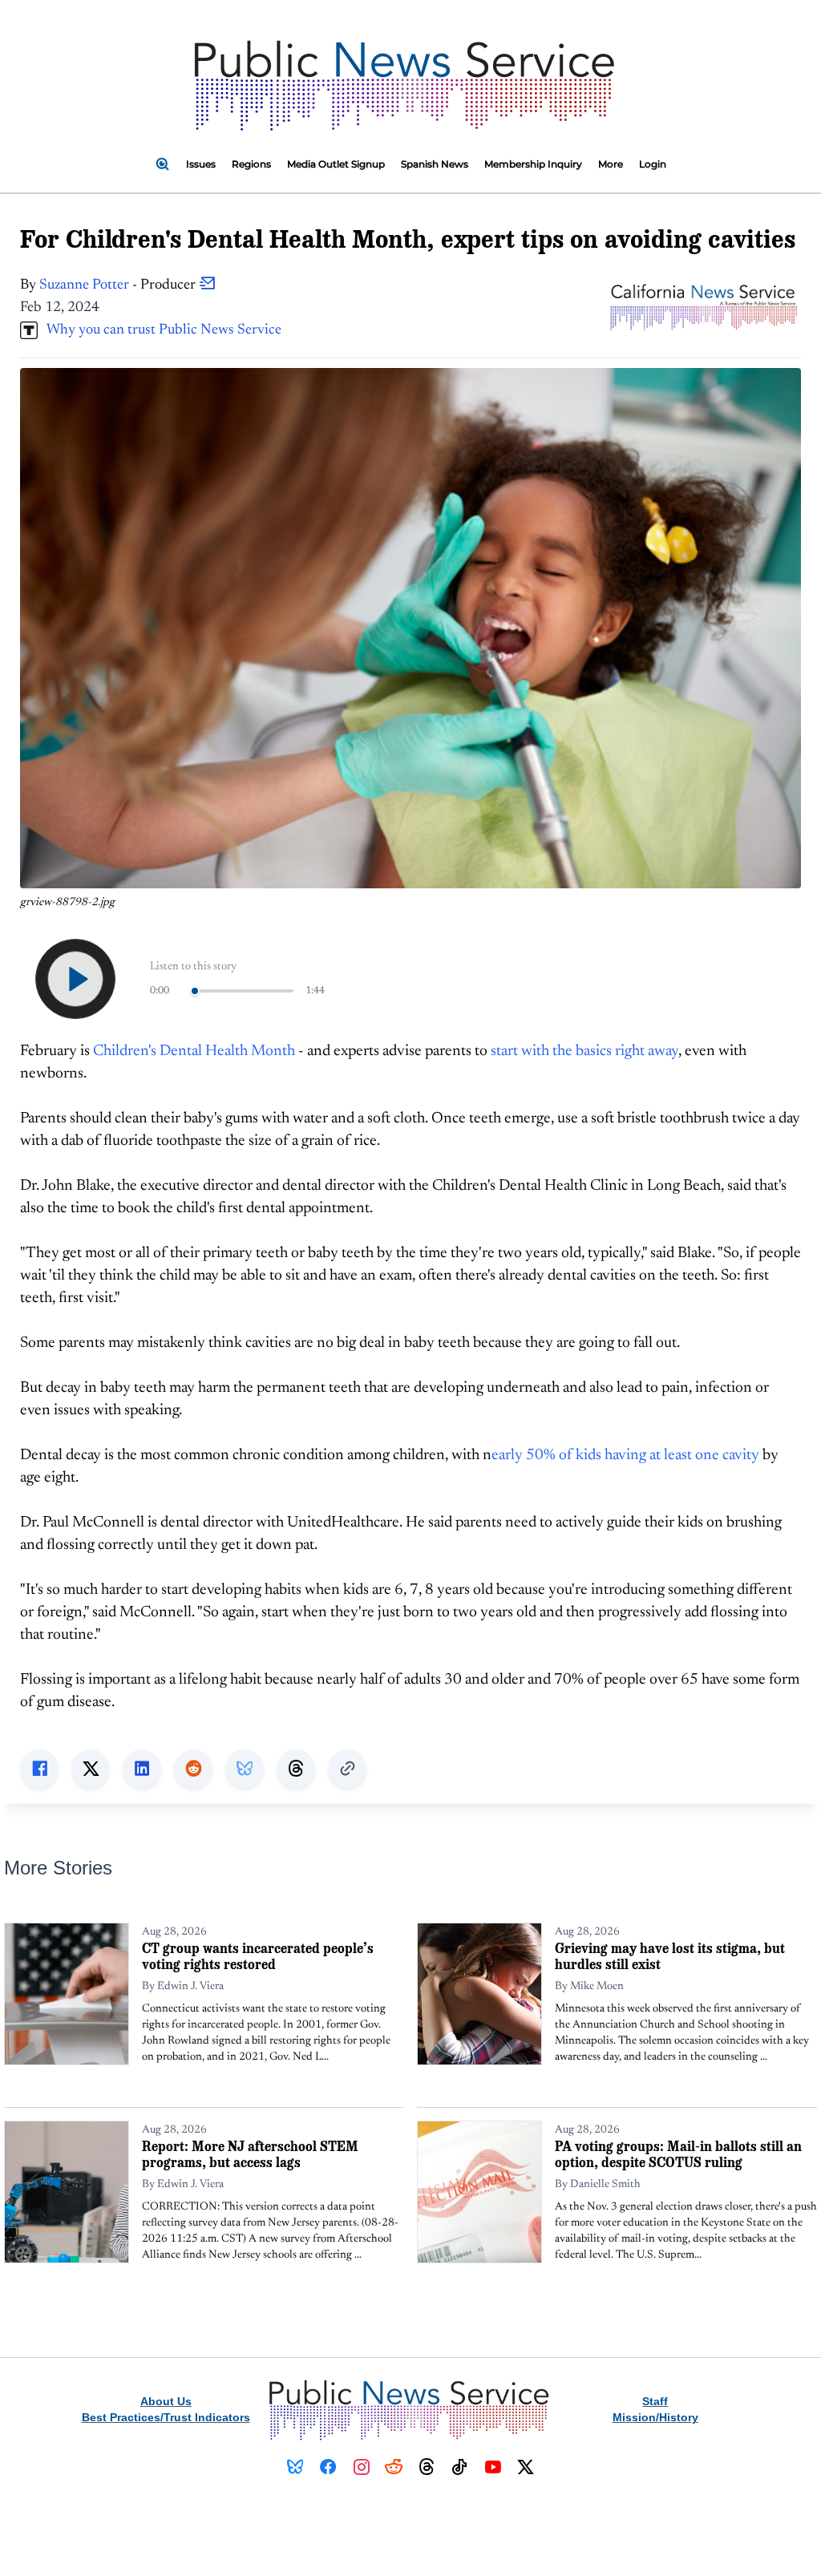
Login (653, 164)
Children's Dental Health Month (194, 1051)
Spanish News (435, 164)
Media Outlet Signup (336, 164)
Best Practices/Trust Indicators (166, 2417)
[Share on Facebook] (39, 1769)
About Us (166, 2401)
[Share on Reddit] (193, 1769)
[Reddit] (394, 2467)
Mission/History (655, 2417)
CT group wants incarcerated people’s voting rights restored (258, 1956)
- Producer (119, 285)
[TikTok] (460, 2467)
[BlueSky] (295, 2467)
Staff (655, 2401)
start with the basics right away (584, 1051)
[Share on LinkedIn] (142, 1769)
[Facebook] (328, 2467)
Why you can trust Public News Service (160, 330)
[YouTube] (493, 2467)
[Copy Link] (347, 1769)
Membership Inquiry (533, 164)
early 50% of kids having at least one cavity (625, 1456)
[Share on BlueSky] (245, 1769)
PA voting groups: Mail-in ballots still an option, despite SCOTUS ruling (678, 2154)
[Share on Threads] (296, 1769)
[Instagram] (361, 2467)
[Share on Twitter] (91, 1769)
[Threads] (427, 2467)
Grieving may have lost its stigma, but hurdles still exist (670, 1956)
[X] (526, 2467)
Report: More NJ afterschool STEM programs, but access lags (250, 2154)
